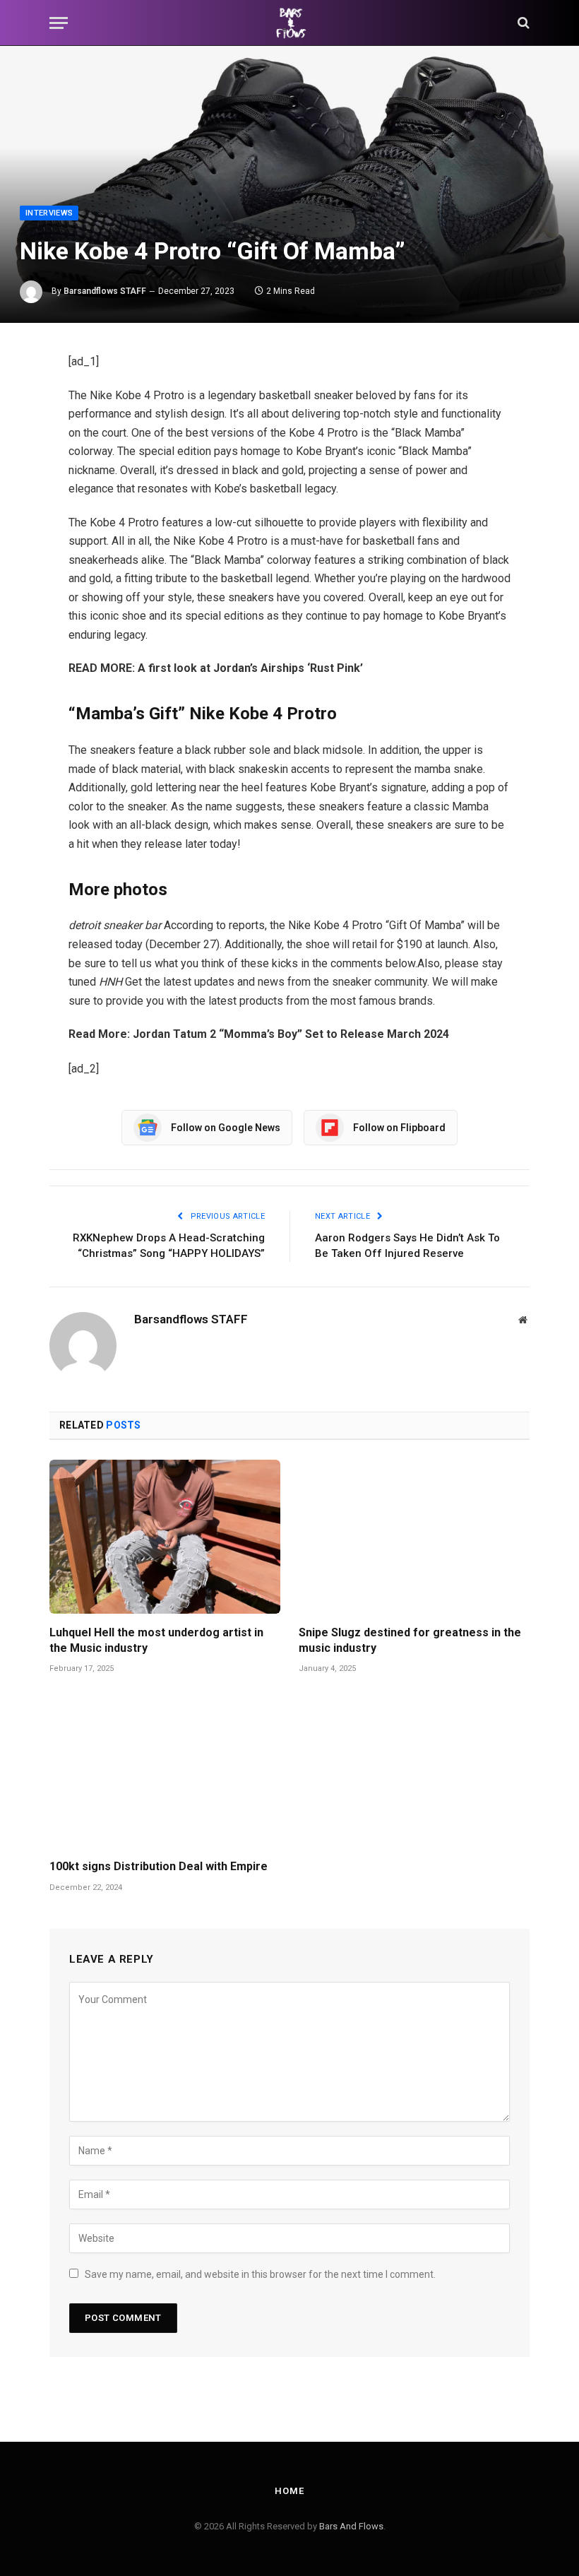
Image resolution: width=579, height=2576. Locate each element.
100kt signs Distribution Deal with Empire (159, 1866)
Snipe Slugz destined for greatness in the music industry (410, 1640)
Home (289, 2491)
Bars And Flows (351, 2526)
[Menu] (59, 23)
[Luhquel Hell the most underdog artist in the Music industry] (165, 1537)
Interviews (49, 213)
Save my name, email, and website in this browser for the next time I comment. (260, 2274)
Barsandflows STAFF (105, 291)
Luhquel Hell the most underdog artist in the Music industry (156, 1640)
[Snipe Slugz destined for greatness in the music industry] (414, 1537)
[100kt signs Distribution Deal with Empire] (165, 1771)
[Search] (522, 23)
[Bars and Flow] (289, 23)
